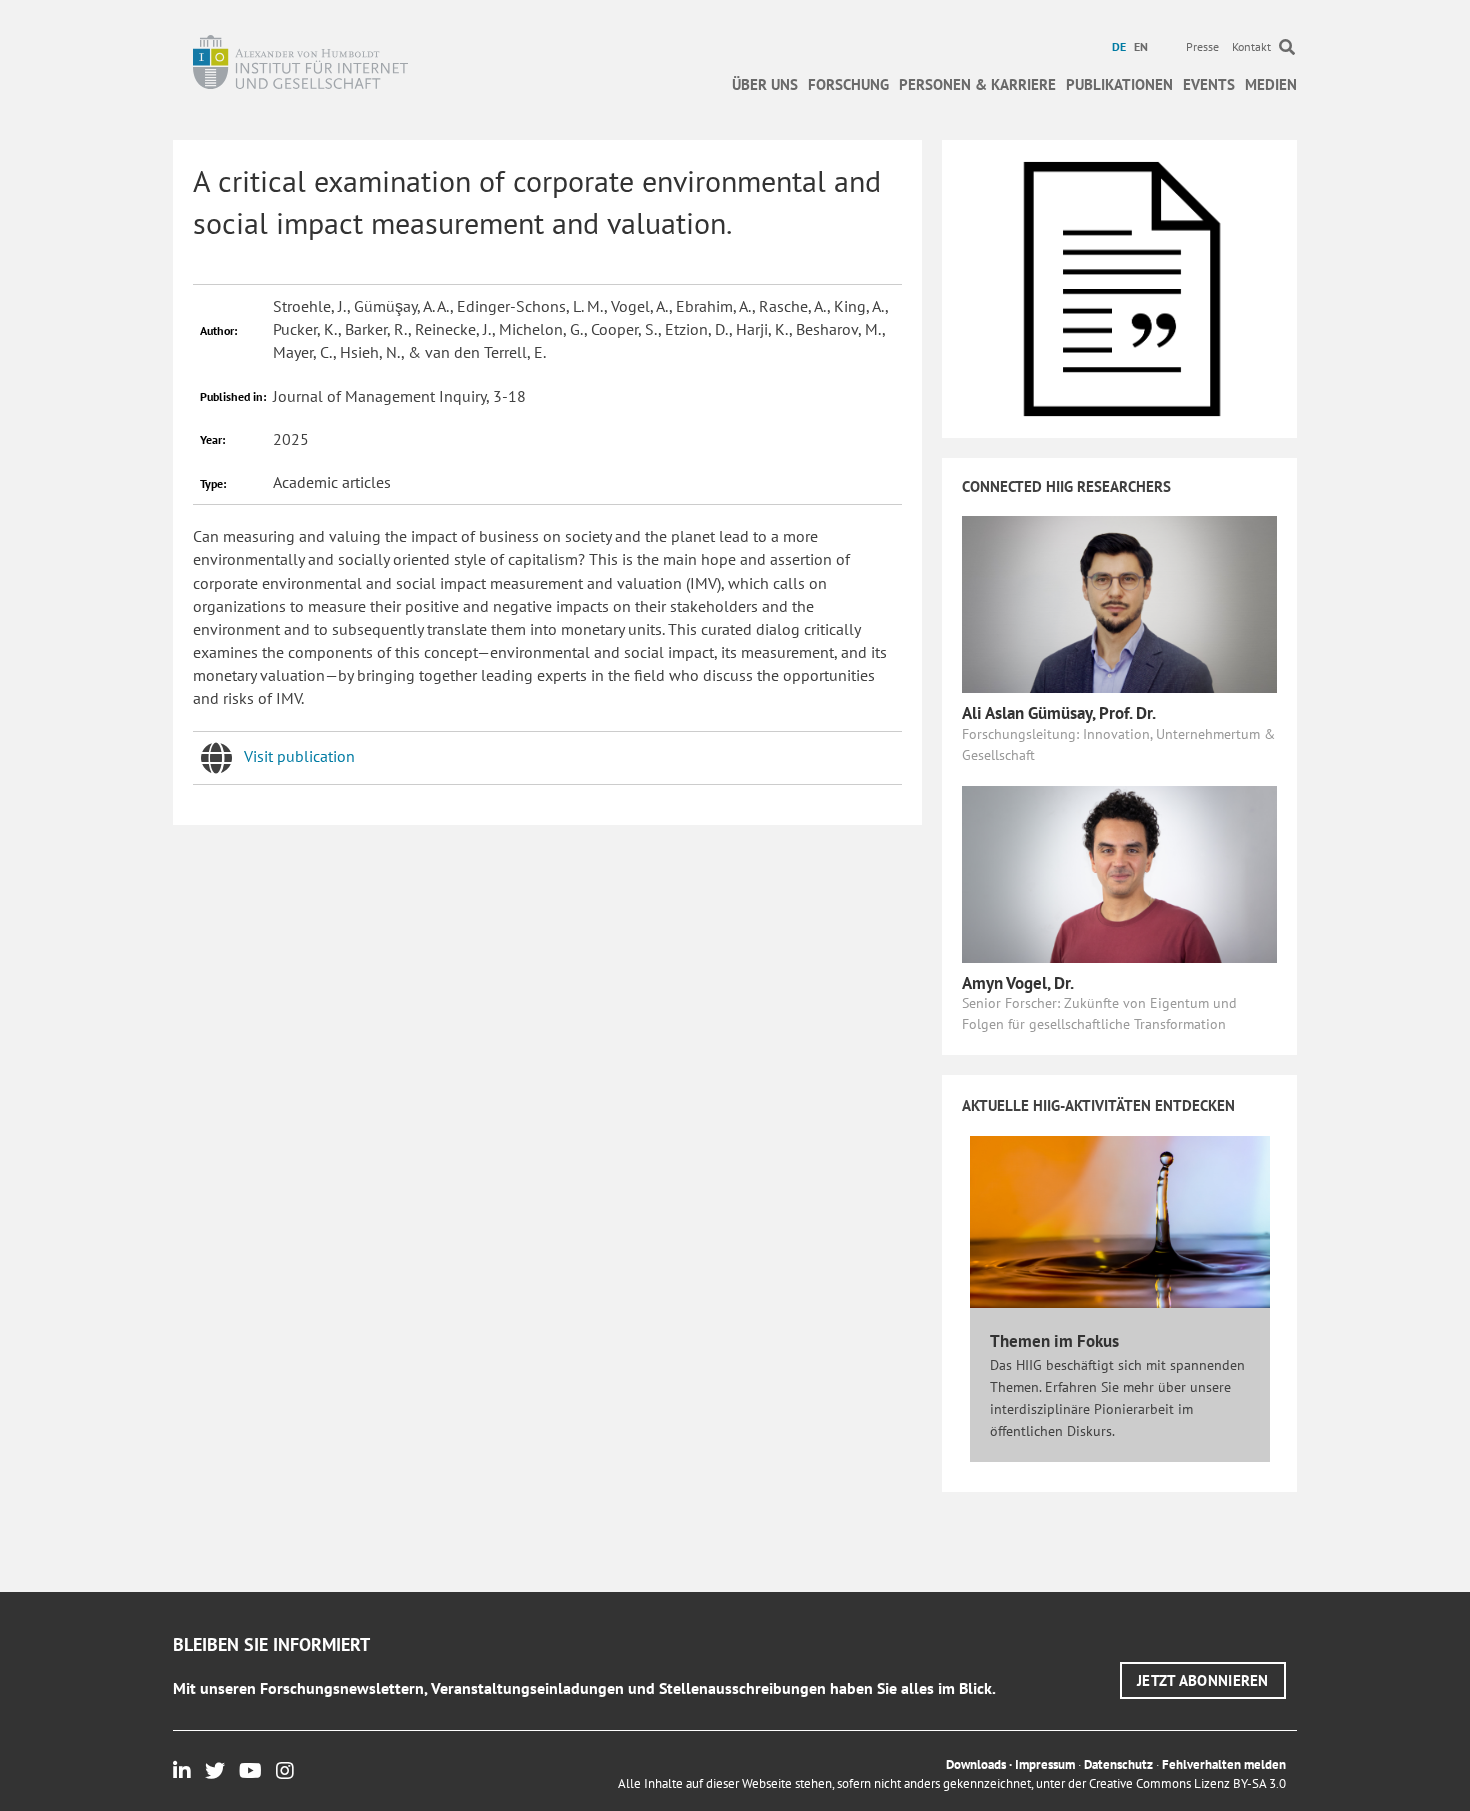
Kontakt (1251, 46)
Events (1209, 84)
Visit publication (299, 756)
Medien (1271, 84)
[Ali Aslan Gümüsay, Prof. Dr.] (1119, 603)
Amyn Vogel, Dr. (1018, 983)
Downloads (976, 1764)
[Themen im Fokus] (1120, 1220)
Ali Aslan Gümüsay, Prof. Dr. (1059, 713)
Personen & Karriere (977, 84)
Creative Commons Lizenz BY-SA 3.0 (1187, 1783)
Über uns (765, 84)
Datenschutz (1118, 1764)
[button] (1203, 1680)
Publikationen (1119, 84)
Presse (1202, 46)
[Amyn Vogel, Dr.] (1119, 872)
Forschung (848, 84)
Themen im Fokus (1054, 1341)
